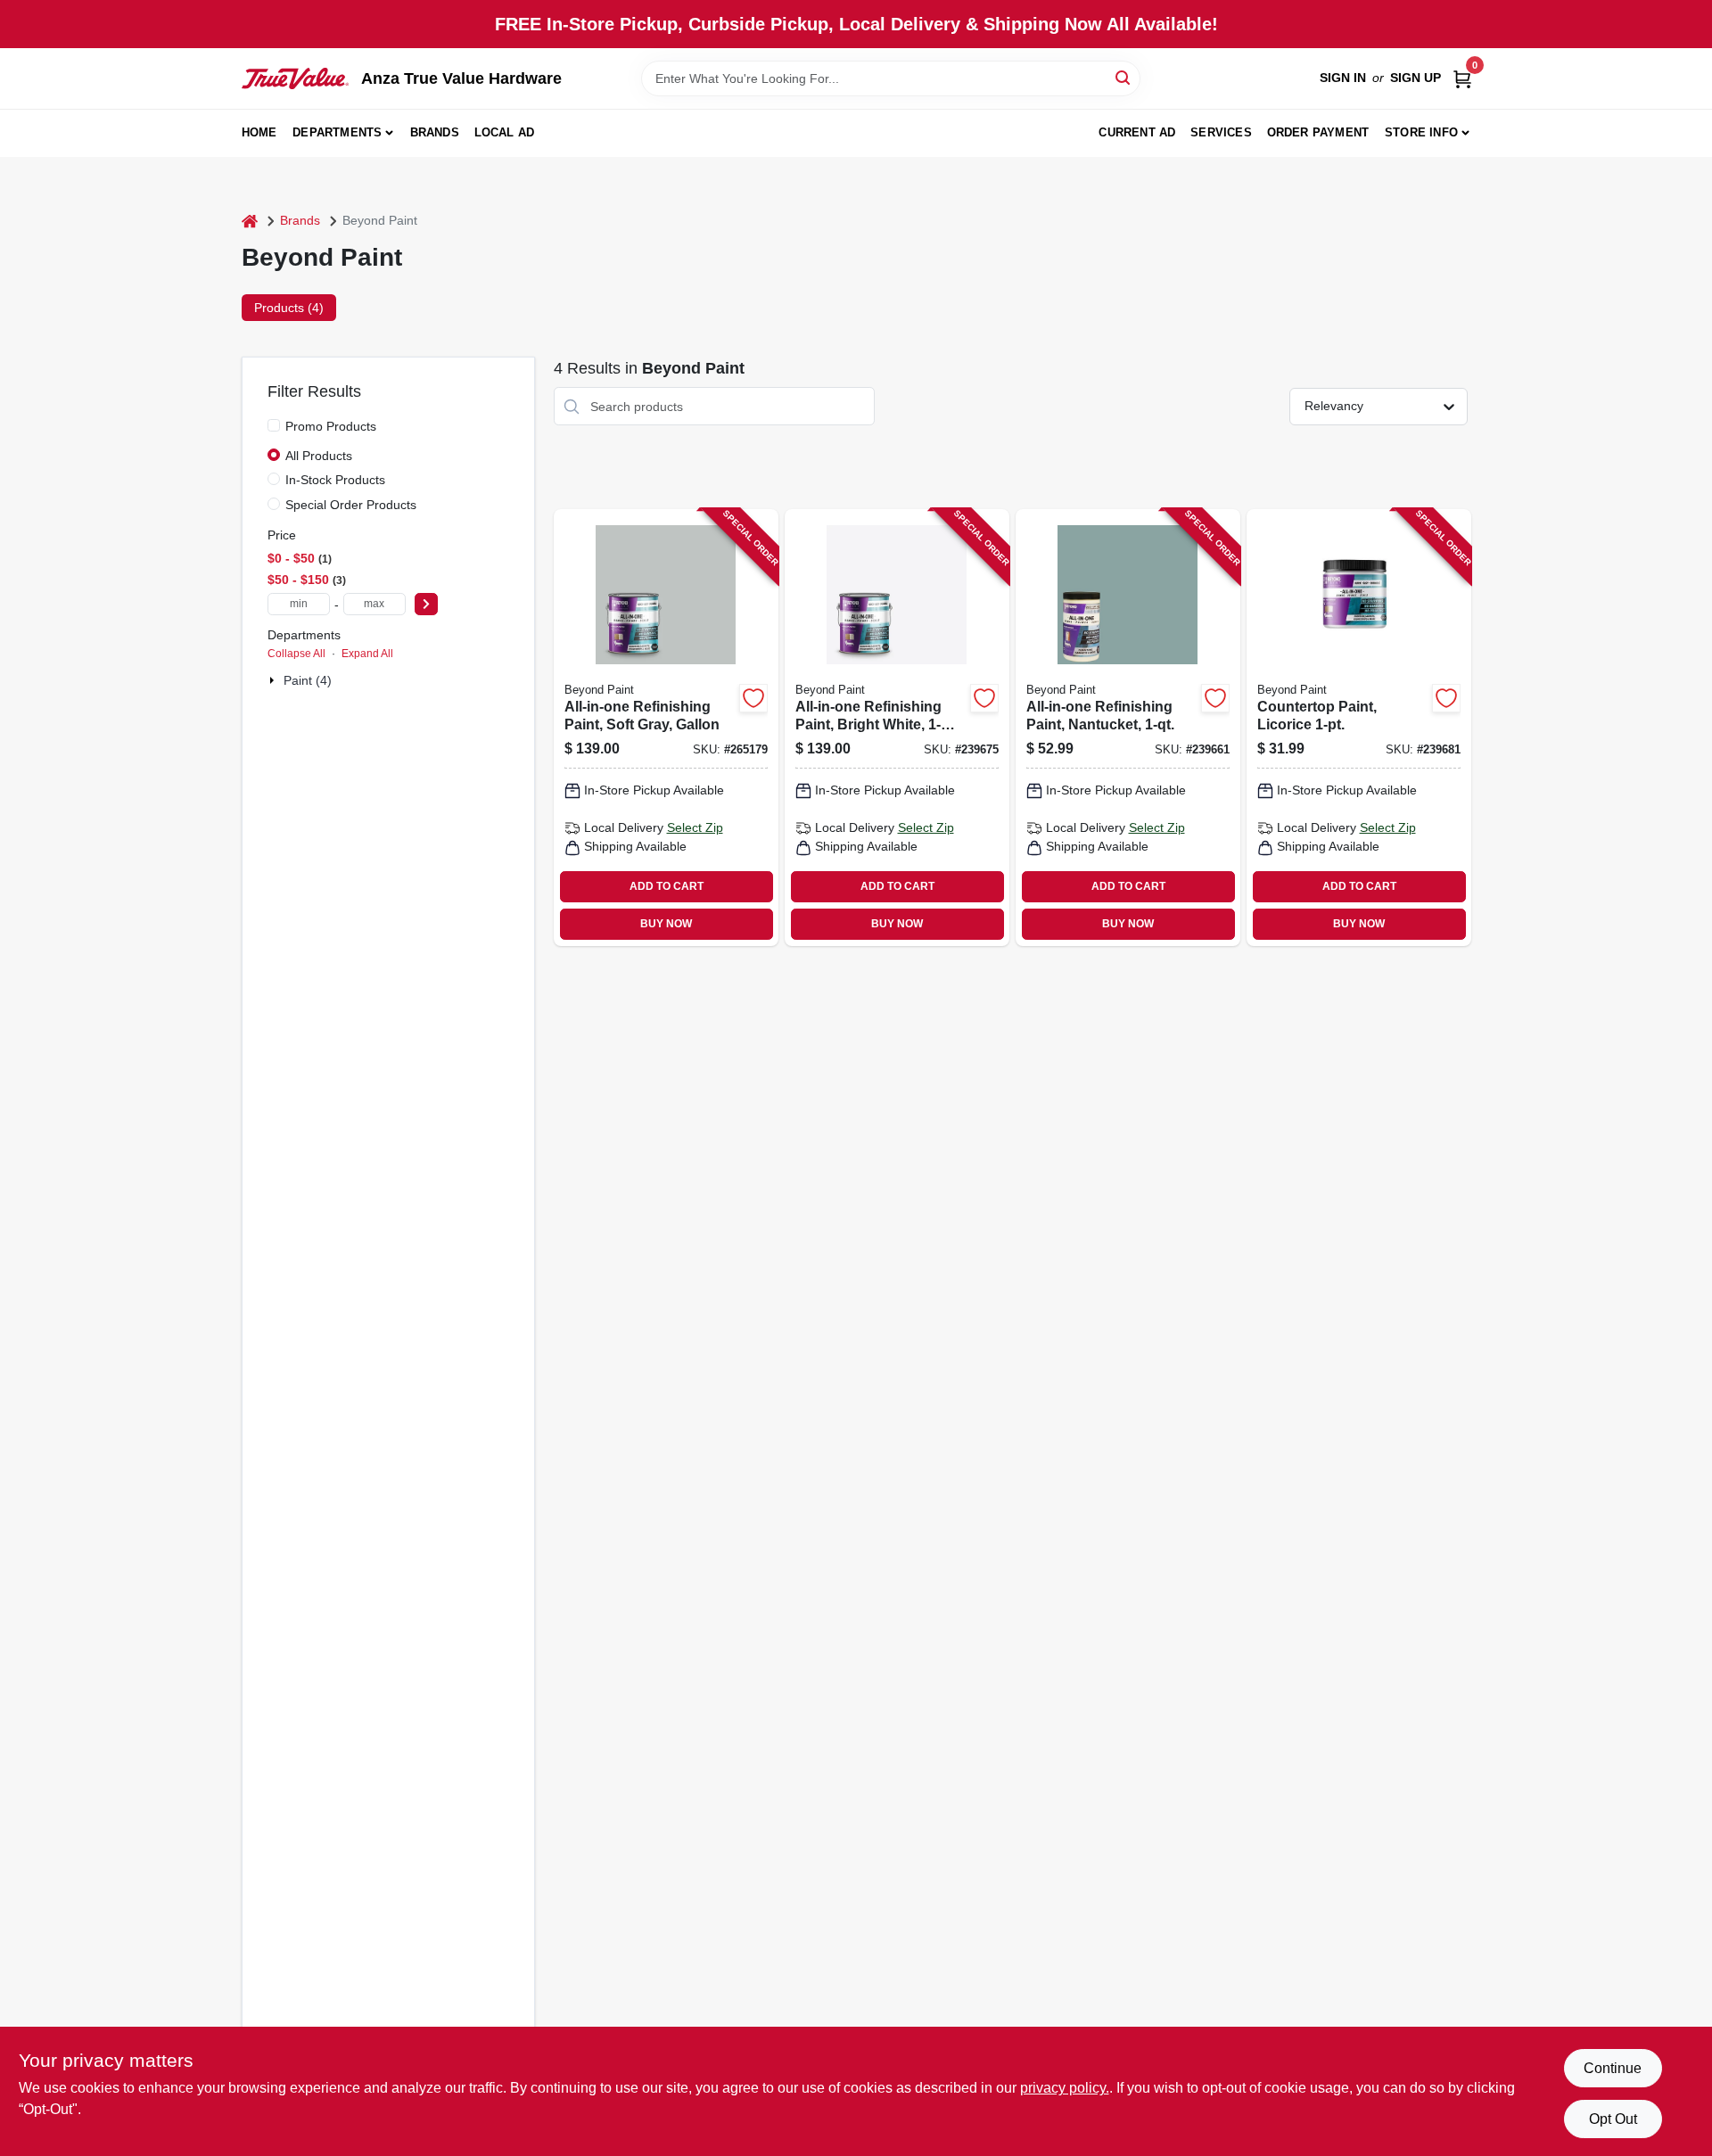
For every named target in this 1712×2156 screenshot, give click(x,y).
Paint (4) (308, 680)
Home (259, 132)
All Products (319, 456)
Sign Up (1416, 78)
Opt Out (1613, 2119)
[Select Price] (426, 604)
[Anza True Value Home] (295, 78)
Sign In (1343, 78)
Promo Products (331, 426)
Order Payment (1318, 132)
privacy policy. (1065, 2088)
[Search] (1124, 77)
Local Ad (505, 132)
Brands (435, 132)
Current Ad (1137, 132)
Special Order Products (351, 505)
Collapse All (296, 654)
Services (1221, 132)
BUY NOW (666, 924)
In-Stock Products (335, 480)
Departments (337, 132)
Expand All (367, 654)
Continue (1613, 2068)
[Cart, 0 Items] (1462, 78)
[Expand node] (274, 680)
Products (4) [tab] (289, 308)
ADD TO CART (667, 886)
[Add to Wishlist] (753, 698)
